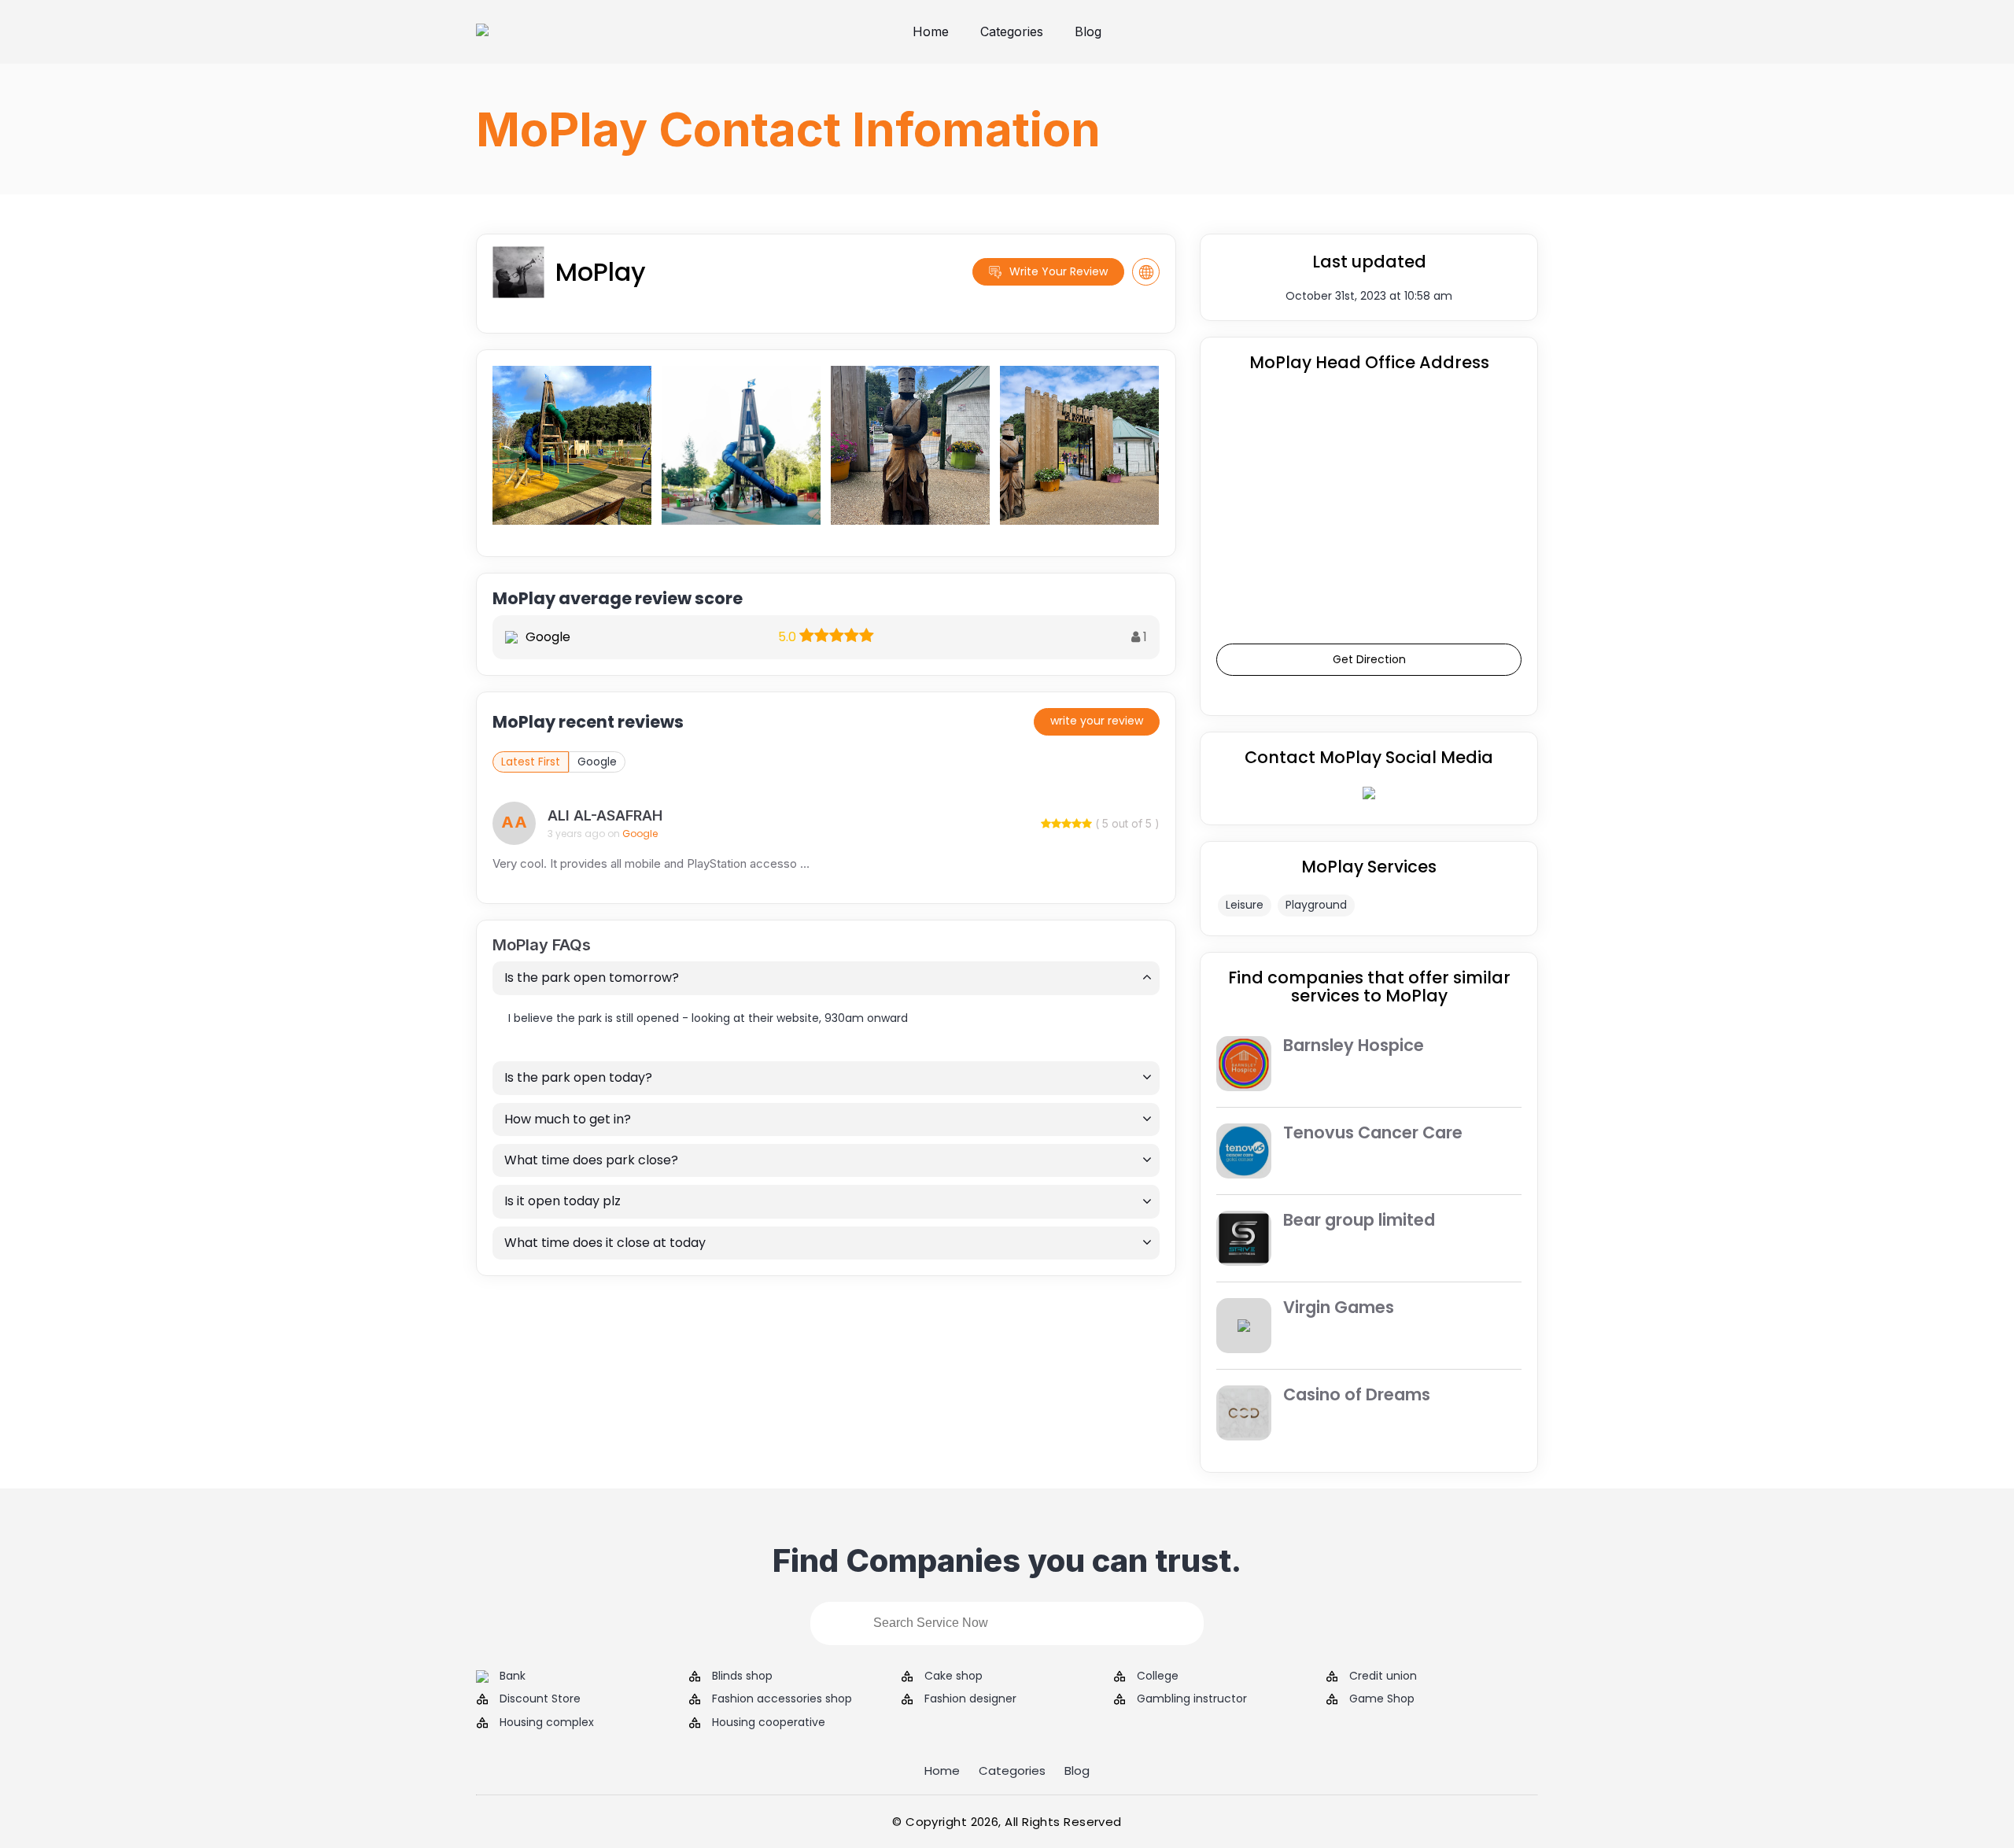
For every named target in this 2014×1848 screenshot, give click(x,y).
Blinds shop (742, 1676)
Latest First (531, 762)
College (1158, 1676)
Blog (1088, 31)
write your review (1097, 721)
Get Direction (1369, 659)
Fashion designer (970, 1699)
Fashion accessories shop (782, 1699)
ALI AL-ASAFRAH (605, 815)
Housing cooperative (769, 1723)
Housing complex (547, 1723)
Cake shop (954, 1676)
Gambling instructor (1192, 1699)
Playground (1316, 905)
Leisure (1245, 905)
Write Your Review (1059, 271)
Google (597, 762)
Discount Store (540, 1699)
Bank (513, 1676)
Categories (1012, 31)
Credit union (1383, 1676)
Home (931, 31)
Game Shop (1382, 1699)
